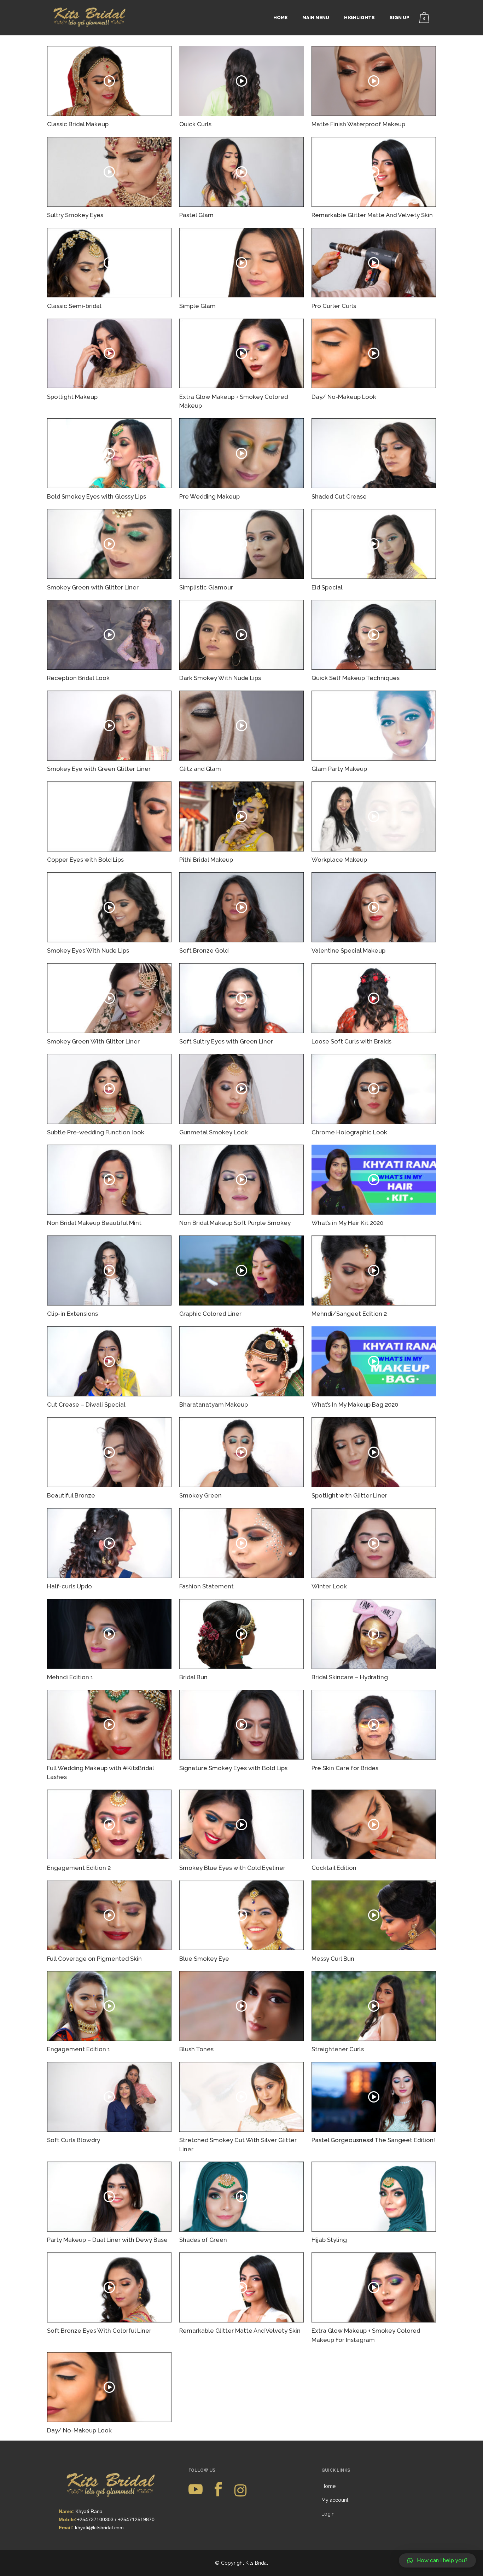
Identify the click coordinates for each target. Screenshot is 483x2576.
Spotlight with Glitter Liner (349, 1495)
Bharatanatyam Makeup (214, 1405)
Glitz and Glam (200, 769)
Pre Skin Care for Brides (345, 1768)
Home (328, 2486)
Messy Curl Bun (333, 1959)
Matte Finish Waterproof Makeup (358, 124)
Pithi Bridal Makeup (206, 860)
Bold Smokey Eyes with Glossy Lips (97, 496)
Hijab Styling (329, 2240)
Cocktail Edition (334, 1868)
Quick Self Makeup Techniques (356, 678)
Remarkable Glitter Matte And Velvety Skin (372, 215)
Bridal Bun (193, 1677)
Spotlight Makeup (72, 397)
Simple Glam (197, 306)
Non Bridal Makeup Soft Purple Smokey (235, 1223)
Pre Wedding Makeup (210, 496)
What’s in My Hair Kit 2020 (347, 1223)
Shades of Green (203, 2240)
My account (335, 2500)
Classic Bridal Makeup (78, 124)
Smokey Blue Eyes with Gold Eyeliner (232, 1868)
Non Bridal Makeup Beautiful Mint (94, 1223)
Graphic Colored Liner (210, 1314)
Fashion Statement (206, 1586)
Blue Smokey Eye (204, 1959)
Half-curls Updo (69, 1586)
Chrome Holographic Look (349, 1132)
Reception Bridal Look (78, 678)
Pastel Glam (196, 215)
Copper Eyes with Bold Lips (85, 860)
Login (328, 2514)
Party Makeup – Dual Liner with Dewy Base (107, 2240)
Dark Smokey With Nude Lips (220, 678)
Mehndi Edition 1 (70, 1677)
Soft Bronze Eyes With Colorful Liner (99, 2331)
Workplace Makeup (339, 860)
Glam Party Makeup (339, 769)
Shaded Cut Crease (339, 496)
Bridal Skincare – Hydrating (350, 1677)
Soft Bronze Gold (204, 950)
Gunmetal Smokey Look (214, 1132)
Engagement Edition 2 (79, 1868)
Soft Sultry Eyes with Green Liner (226, 1041)
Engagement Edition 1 (79, 2049)
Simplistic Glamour (206, 587)
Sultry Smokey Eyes (75, 215)
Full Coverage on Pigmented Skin (94, 1959)
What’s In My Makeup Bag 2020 (355, 1405)
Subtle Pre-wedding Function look (96, 1132)
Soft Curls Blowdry (74, 2140)
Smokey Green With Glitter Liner (93, 1041)
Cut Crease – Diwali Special (86, 1405)
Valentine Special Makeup (348, 950)
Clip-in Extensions (72, 1314)
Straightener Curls (338, 2049)
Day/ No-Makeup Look (344, 397)
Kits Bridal (257, 2563)
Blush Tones (196, 2049)
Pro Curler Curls (334, 306)
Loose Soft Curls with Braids (351, 1041)
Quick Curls (195, 124)
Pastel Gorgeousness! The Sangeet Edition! (373, 2140)
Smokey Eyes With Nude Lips (88, 950)
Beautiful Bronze (71, 1495)
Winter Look (329, 1586)
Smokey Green (200, 1495)
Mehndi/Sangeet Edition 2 (349, 1314)
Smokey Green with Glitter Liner (93, 587)
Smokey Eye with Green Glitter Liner (99, 769)
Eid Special (327, 587)
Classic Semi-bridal (74, 306)
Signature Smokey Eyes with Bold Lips (233, 1768)
